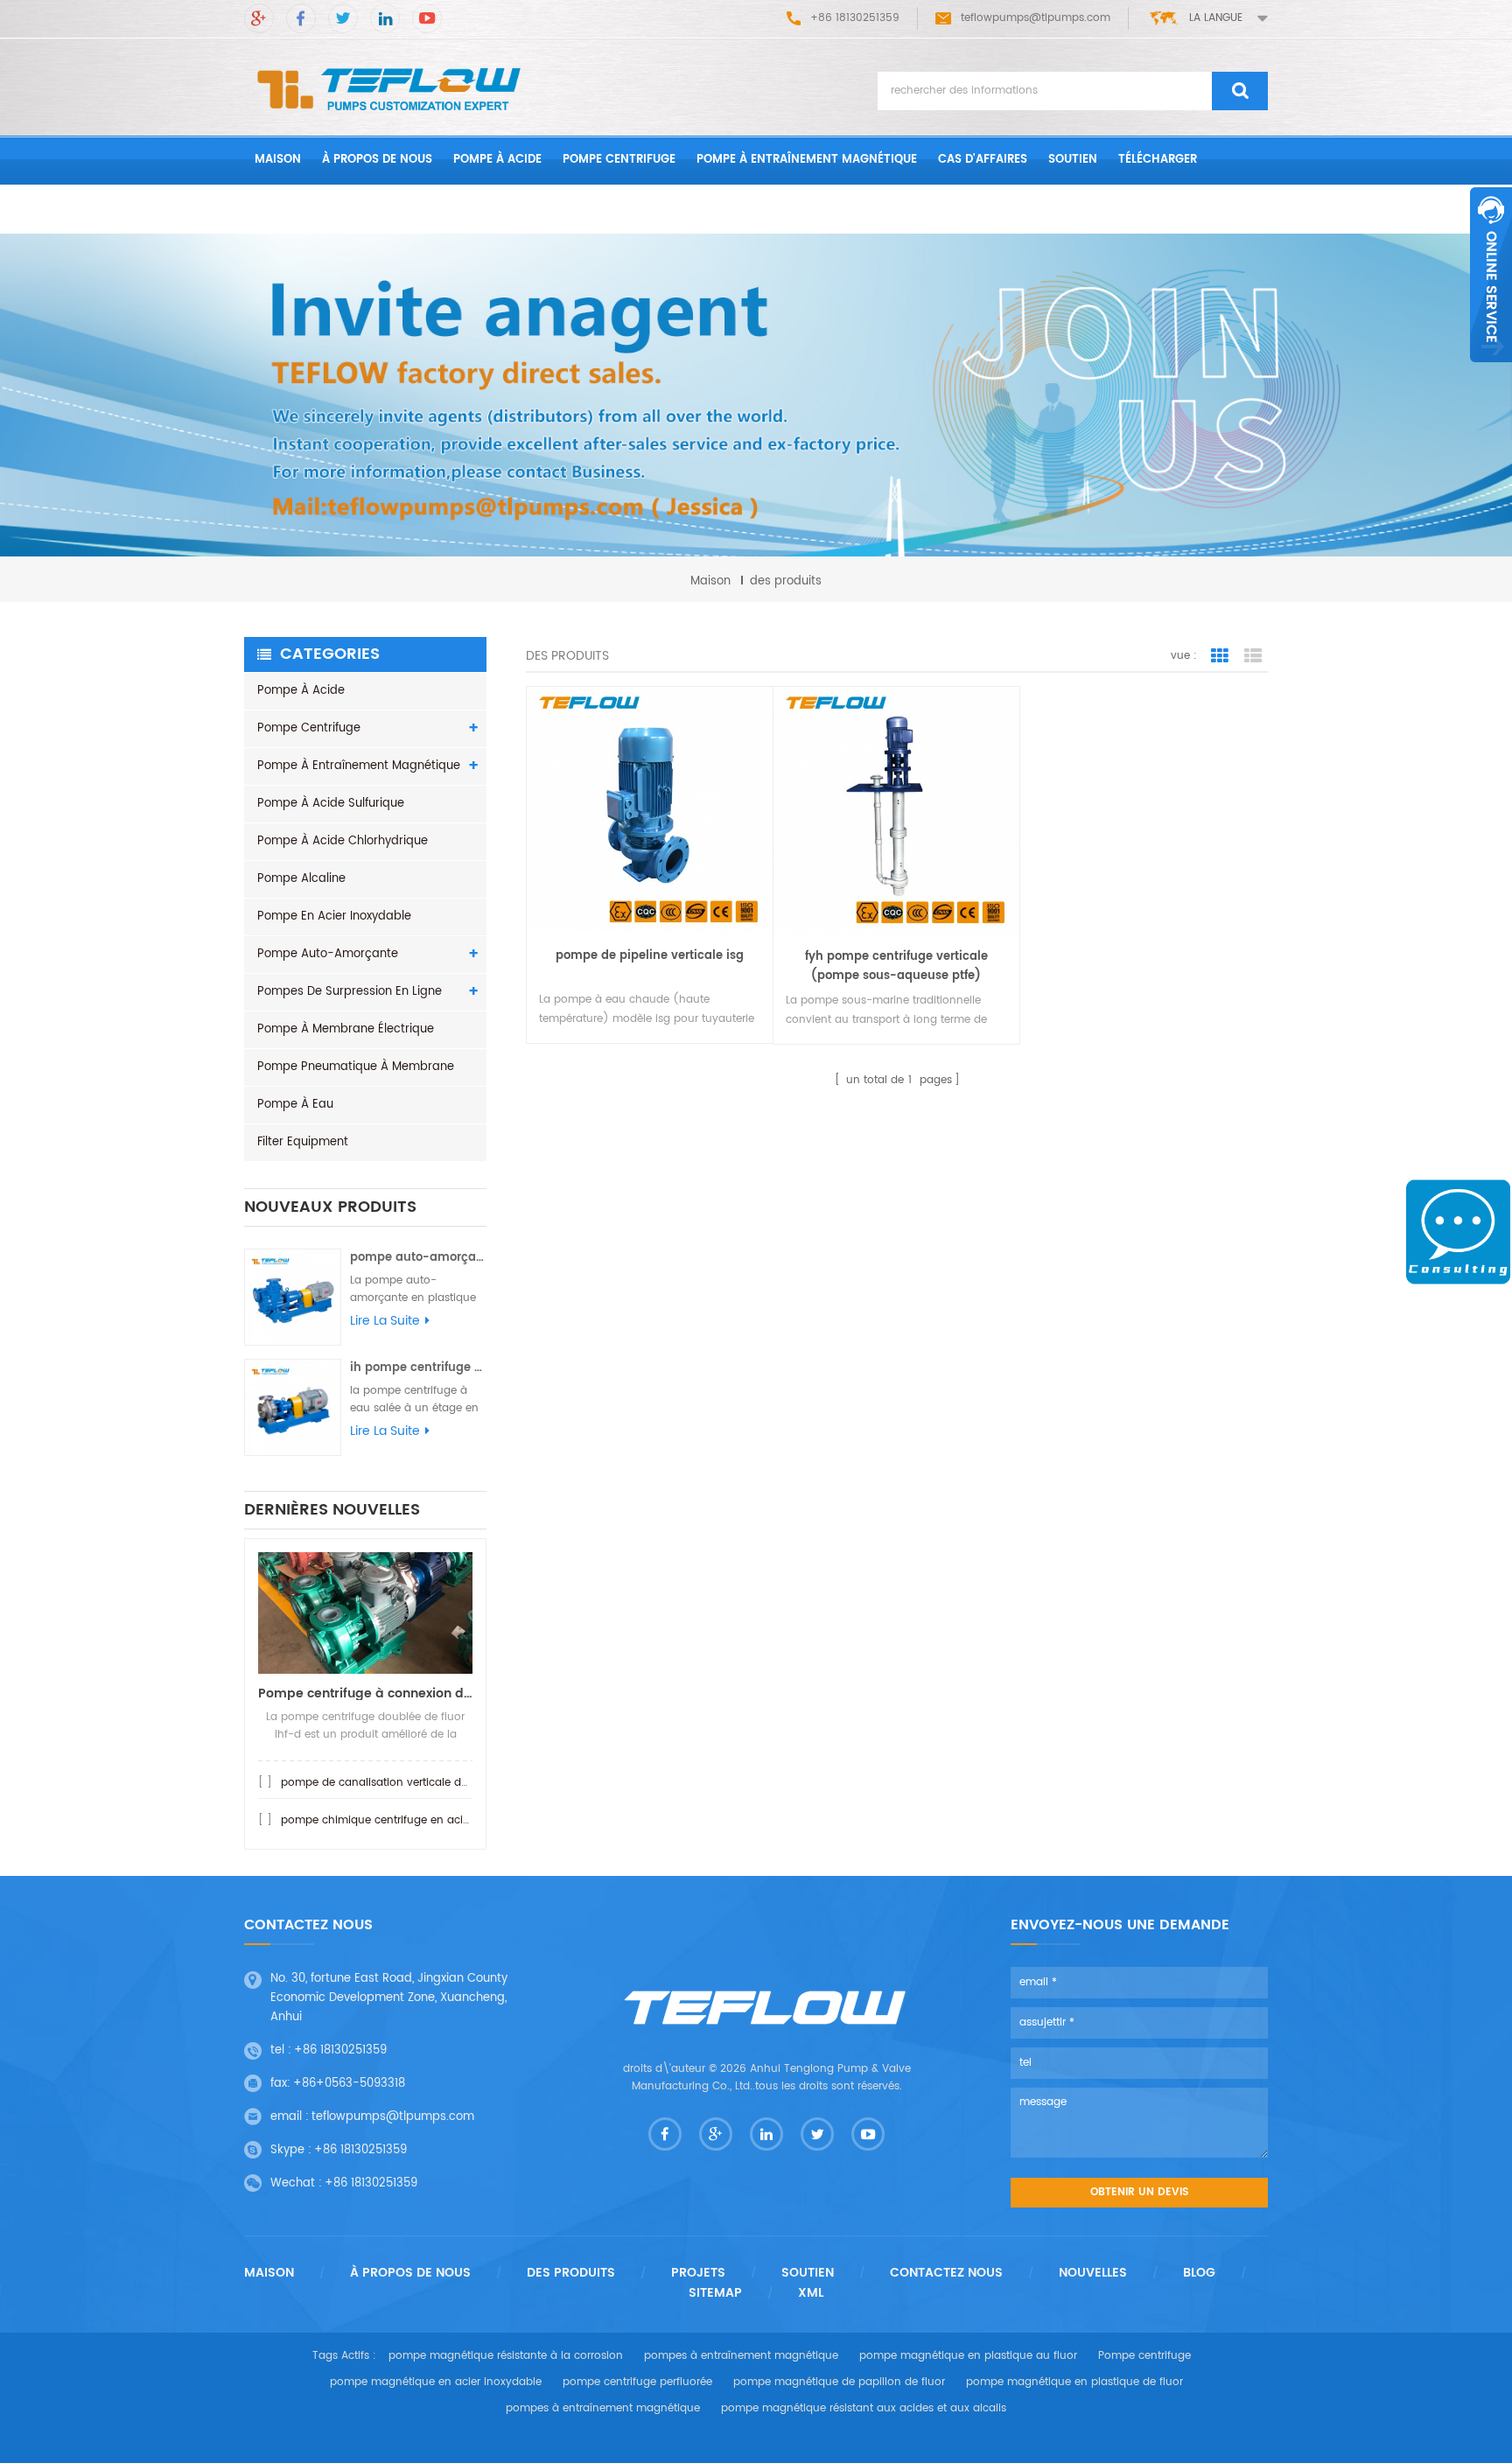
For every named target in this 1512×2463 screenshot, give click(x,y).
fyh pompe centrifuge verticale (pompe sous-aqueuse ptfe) (896, 966)
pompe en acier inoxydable (334, 917)
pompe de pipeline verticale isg (650, 956)
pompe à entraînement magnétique (807, 160)
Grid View (1220, 656)
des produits (571, 2273)
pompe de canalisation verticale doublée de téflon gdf (424, 1783)
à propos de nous (377, 160)
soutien (1073, 160)
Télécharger (1158, 160)
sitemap (715, 2293)
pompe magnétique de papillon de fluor (839, 2382)
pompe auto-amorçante (328, 954)
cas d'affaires (983, 160)
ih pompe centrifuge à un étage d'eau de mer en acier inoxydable (418, 1368)
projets (698, 2273)
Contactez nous (307, 209)
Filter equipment (303, 1142)
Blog (1199, 2273)
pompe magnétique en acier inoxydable (436, 2382)
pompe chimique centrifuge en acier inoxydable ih (414, 1820)
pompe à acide (497, 160)
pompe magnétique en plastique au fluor (968, 2356)
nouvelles (1093, 2273)
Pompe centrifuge (619, 160)
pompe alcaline (301, 879)
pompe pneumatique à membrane (356, 1067)
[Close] (1491, 372)
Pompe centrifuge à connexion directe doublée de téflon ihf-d (365, 1693)
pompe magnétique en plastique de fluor (1074, 2382)
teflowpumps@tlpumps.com (1036, 18)
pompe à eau (295, 1105)
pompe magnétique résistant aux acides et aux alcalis (864, 2408)
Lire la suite (385, 1321)
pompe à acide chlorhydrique (343, 841)
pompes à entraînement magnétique (741, 2356)
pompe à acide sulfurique (331, 804)
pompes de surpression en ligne (350, 992)
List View (1253, 656)
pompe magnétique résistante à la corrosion (506, 2356)
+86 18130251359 (340, 2050)
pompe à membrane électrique (346, 1029)
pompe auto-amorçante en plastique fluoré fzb (418, 1258)
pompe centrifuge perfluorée (637, 2382)
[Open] (1491, 275)
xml (811, 2293)
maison (278, 160)
